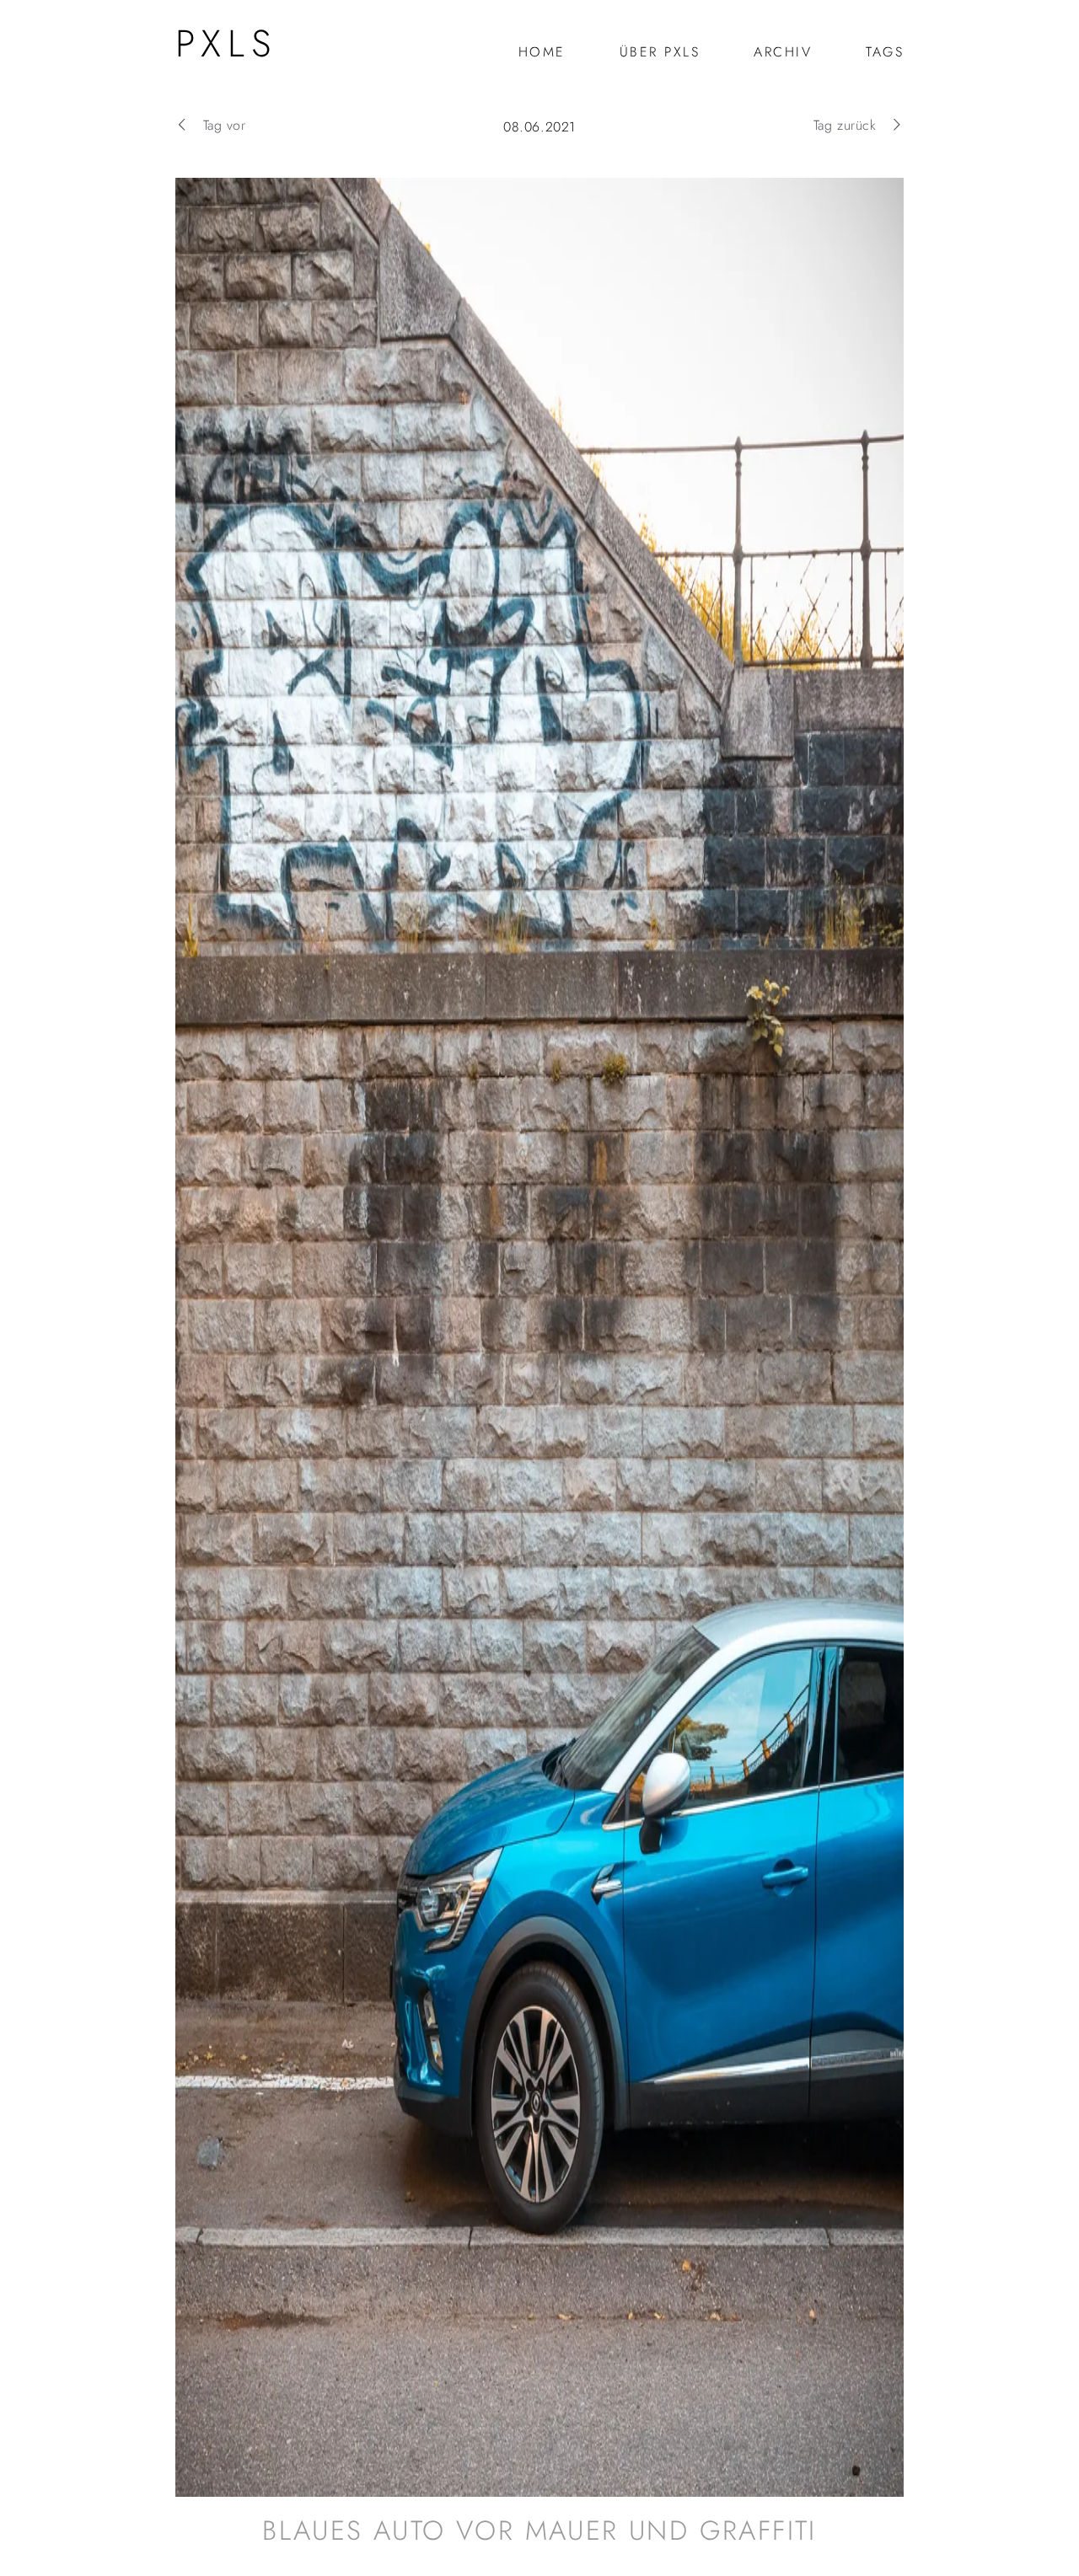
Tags (885, 52)
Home (542, 52)
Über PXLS (660, 52)
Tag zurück (845, 125)
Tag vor (224, 125)
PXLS (226, 43)
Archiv (783, 52)
